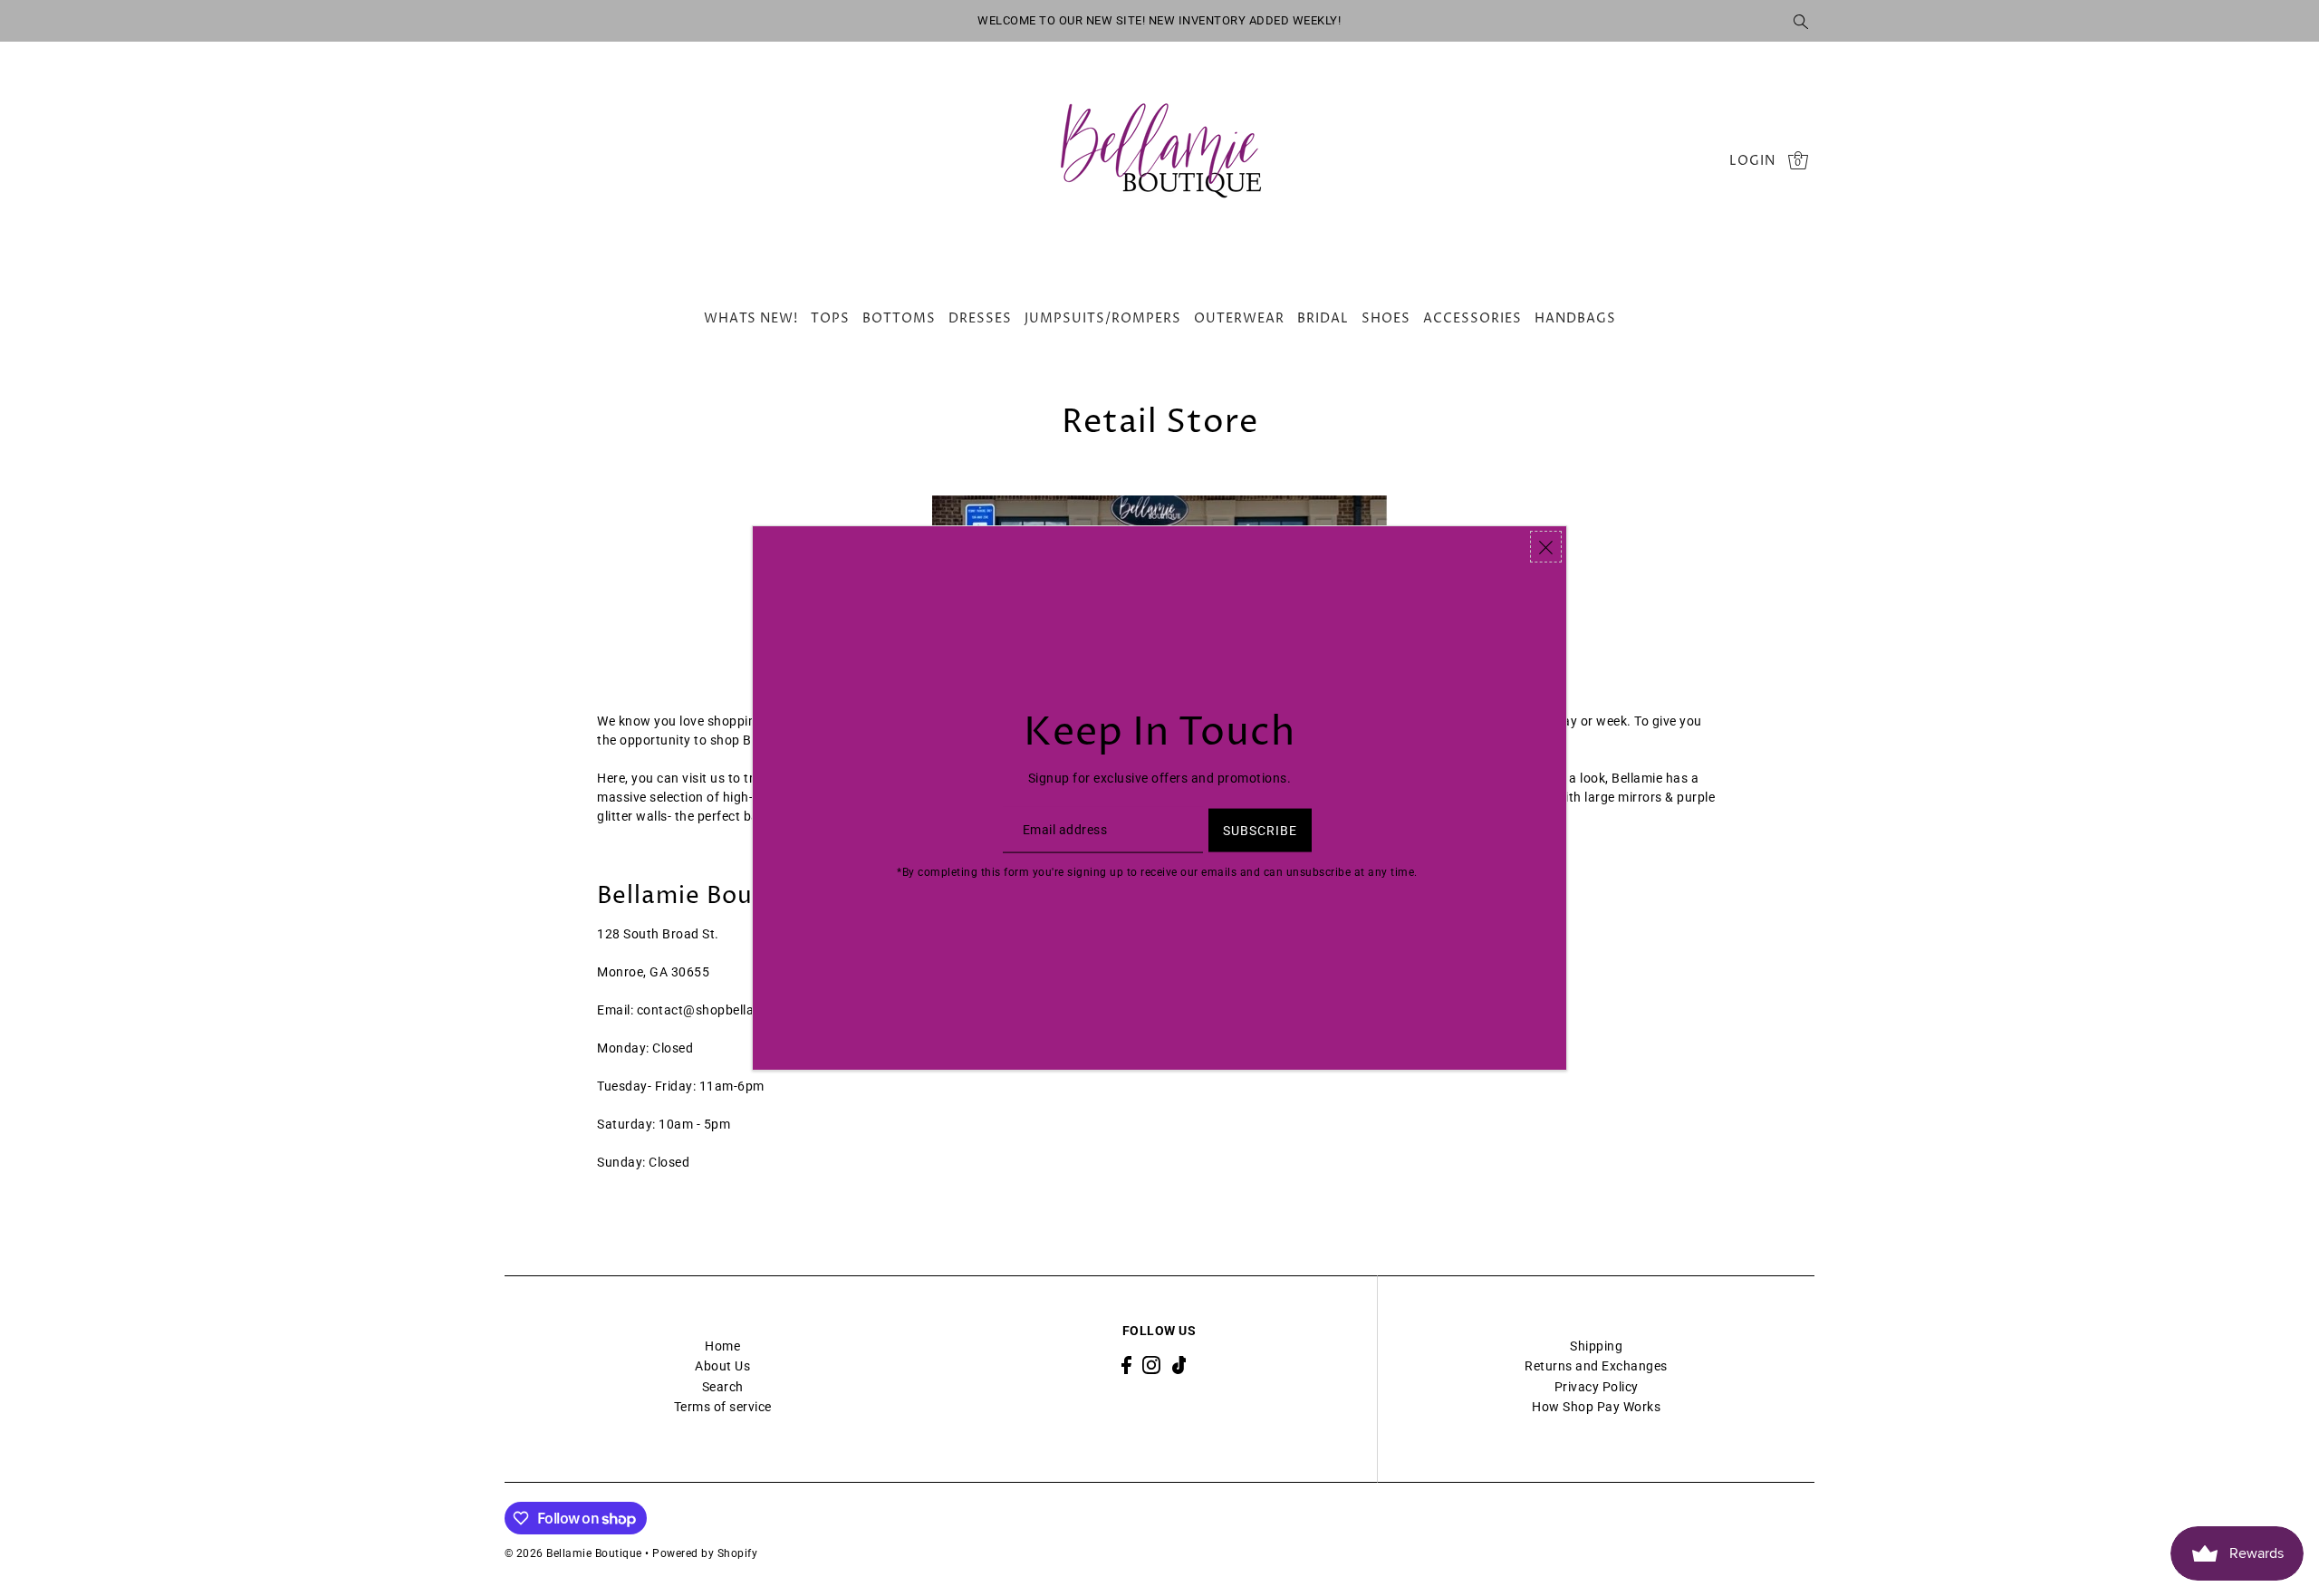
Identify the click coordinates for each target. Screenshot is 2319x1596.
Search (723, 1387)
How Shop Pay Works (1596, 1407)
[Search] (1802, 21)
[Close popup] (1546, 547)
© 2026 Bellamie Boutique (573, 1553)
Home (722, 1346)
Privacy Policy (1597, 1387)
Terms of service (723, 1407)
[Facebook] (1126, 1365)
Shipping (1596, 1346)
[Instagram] (1151, 1365)
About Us (722, 1366)
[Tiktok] (1179, 1365)
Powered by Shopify (705, 1553)
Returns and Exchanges (1596, 1366)
